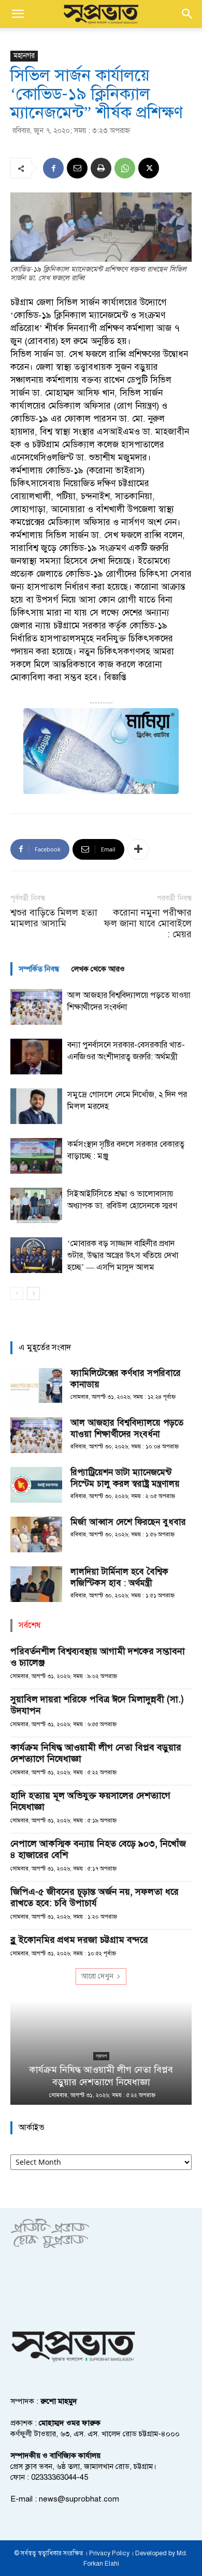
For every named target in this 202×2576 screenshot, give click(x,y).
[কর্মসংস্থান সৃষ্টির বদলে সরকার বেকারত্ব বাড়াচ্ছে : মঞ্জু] (36, 1156)
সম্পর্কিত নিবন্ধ (39, 969)
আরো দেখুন (97, 1976)
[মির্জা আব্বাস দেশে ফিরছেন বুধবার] (36, 1534)
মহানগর (24, 56)
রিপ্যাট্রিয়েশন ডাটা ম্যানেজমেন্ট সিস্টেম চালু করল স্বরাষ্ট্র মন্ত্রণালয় (125, 1478)
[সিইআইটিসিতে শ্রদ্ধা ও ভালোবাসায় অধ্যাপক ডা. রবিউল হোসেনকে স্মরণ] (36, 1205)
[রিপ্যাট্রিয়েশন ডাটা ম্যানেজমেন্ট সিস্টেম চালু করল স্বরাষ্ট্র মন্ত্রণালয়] (36, 1485)
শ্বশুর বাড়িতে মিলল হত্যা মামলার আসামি (54, 918)
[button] (18, 14)
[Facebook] (53, 168)
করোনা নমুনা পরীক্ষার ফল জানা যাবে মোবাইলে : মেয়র (148, 924)
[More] (138, 849)
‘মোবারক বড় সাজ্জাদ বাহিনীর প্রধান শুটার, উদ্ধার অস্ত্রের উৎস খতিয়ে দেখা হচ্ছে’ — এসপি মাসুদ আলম (123, 1255)
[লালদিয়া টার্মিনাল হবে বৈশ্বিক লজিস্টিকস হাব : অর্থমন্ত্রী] (36, 1584)
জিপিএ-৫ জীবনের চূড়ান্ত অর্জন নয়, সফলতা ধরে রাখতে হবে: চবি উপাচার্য (95, 1897)
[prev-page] (17, 1293)
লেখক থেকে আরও (98, 969)
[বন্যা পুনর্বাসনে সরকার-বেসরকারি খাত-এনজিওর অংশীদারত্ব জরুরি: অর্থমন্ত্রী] (36, 1057)
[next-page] (33, 1293)
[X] (149, 168)
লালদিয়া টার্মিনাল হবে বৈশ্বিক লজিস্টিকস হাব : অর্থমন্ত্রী (119, 1577)
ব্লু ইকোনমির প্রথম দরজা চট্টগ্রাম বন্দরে (79, 1940)
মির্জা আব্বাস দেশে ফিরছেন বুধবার (128, 1522)
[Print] (101, 168)
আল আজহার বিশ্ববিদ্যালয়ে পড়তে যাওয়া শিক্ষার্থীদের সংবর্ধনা (127, 1428)
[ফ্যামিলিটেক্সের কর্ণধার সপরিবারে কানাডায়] (36, 1386)
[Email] (77, 168)
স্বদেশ (101, 2056)
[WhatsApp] (125, 168)
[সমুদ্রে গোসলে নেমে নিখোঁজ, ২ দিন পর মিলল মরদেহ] (36, 1106)
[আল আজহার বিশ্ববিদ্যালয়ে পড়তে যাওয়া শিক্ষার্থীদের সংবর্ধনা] (36, 1007)
